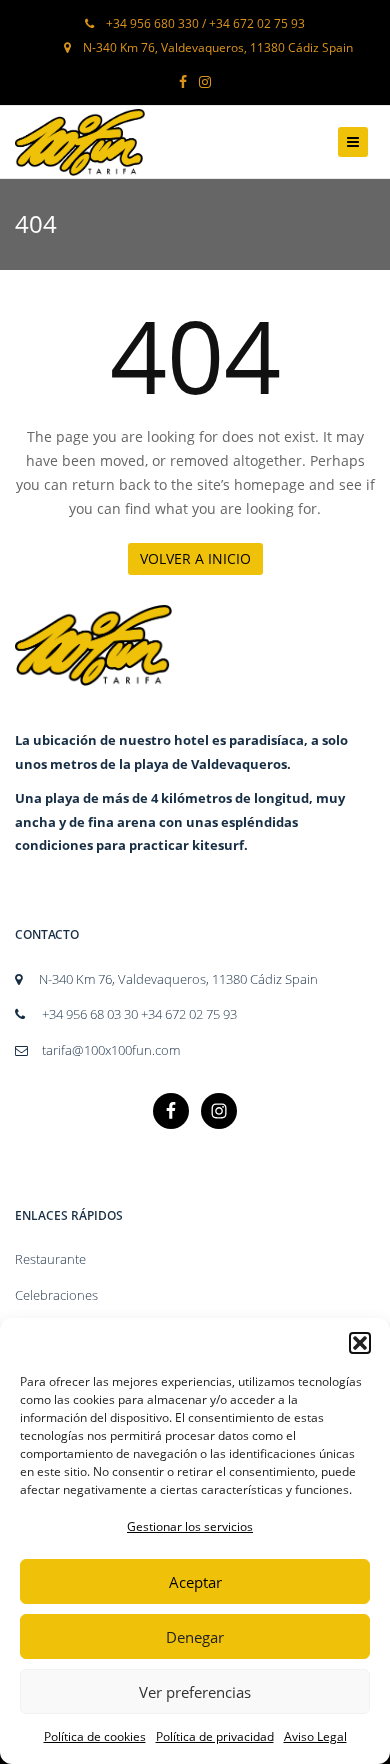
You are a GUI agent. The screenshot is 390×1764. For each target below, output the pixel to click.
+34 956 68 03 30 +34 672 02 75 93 (138, 1014)
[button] (360, 1343)
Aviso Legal (315, 1736)
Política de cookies (95, 1736)
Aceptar (195, 1582)
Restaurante (50, 1259)
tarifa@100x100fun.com (111, 1050)
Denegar (195, 1637)
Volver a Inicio (195, 558)
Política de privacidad (215, 1736)
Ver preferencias (195, 1692)
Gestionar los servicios (190, 1526)
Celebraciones (56, 1295)
